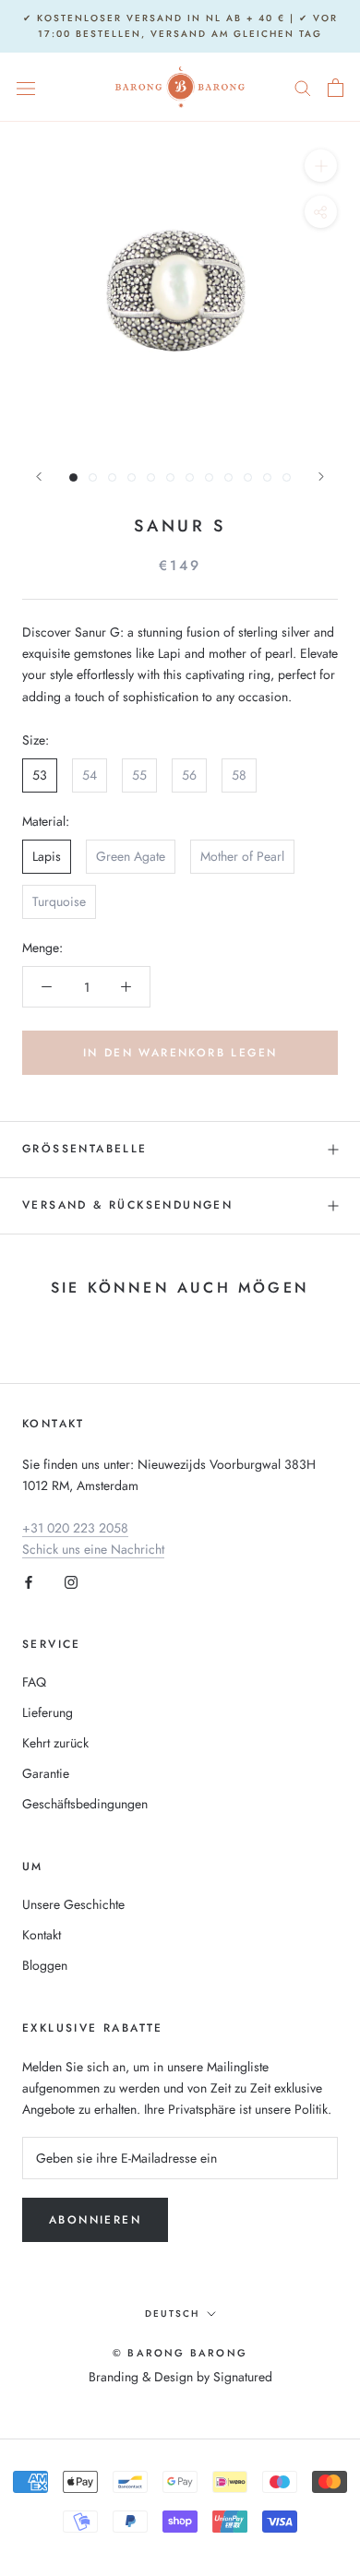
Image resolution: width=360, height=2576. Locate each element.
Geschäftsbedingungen (85, 1804)
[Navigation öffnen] (26, 88)
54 (90, 775)
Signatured (243, 2377)
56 (189, 775)
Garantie (46, 1773)
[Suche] (303, 87)
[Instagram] (71, 1581)
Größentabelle (85, 1149)
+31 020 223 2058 (75, 1528)
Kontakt (42, 1935)
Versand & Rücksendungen (127, 1205)
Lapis (47, 856)
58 (239, 775)
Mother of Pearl (242, 856)
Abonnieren (95, 2220)
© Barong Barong (180, 2353)
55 (139, 775)
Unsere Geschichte (73, 1904)
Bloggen (45, 1965)
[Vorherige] (39, 477)
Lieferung (48, 1712)
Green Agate (131, 856)
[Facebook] (29, 1581)
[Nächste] (321, 477)
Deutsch (172, 2314)
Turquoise (59, 901)
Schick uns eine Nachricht (93, 1549)
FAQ (34, 1682)
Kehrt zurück (55, 1743)
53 (40, 775)
